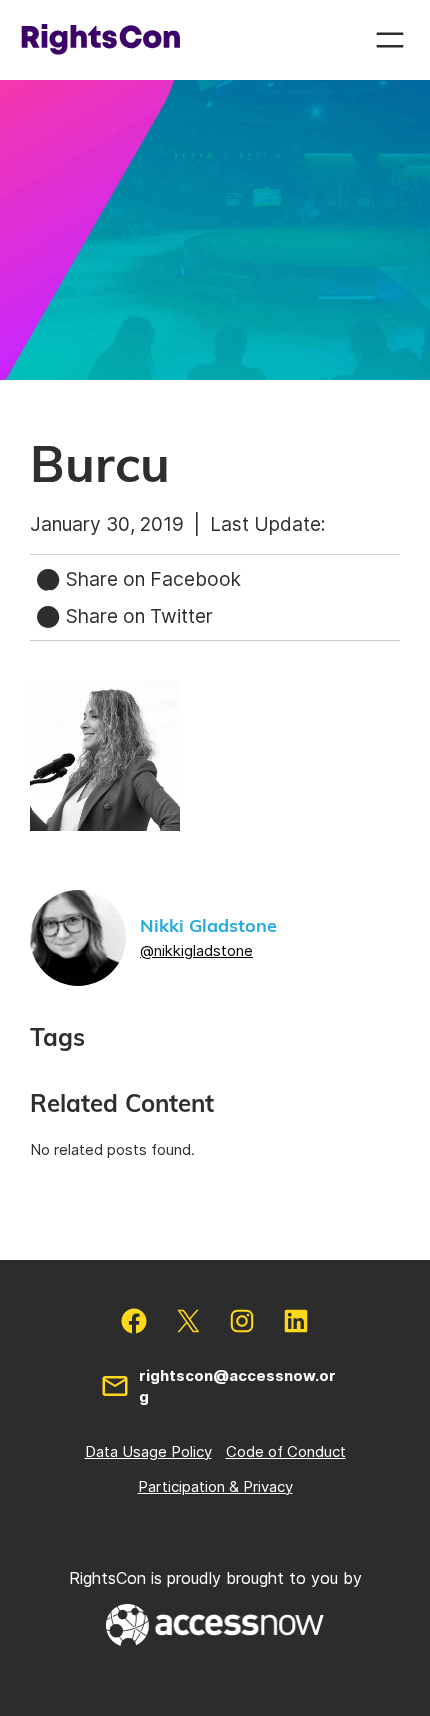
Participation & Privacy (215, 1486)
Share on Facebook (151, 579)
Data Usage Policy (148, 1451)
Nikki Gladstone (208, 927)
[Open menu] (390, 40)
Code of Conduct (286, 1451)
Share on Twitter (137, 616)
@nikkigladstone (196, 950)
